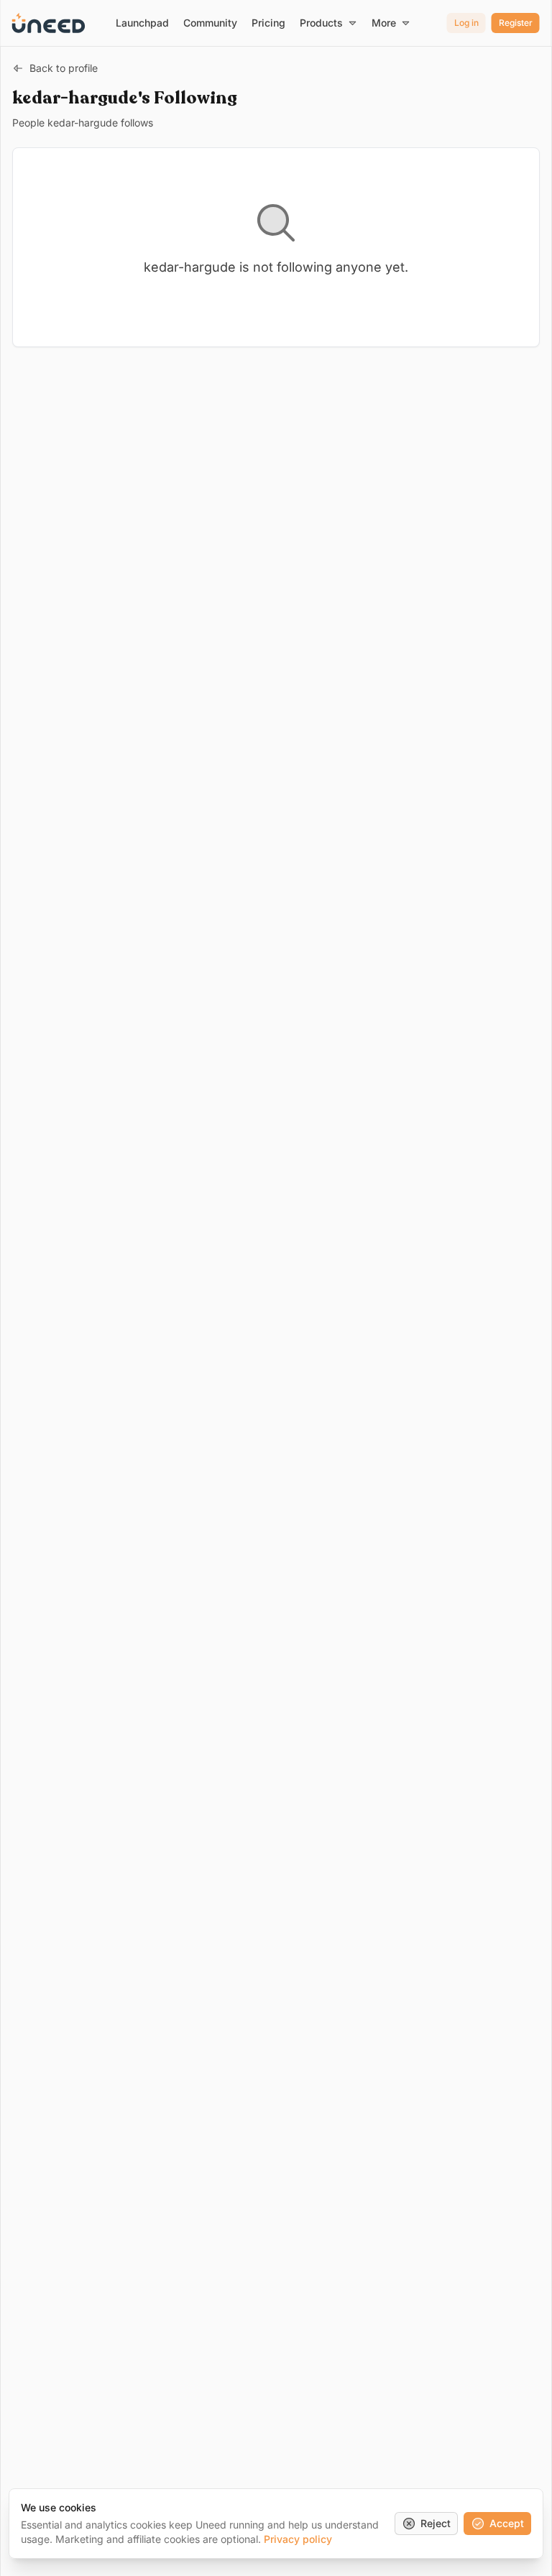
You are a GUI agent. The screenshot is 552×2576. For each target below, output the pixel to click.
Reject (436, 2523)
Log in (466, 23)
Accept (507, 2523)
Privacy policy (298, 2539)
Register (516, 23)
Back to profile (64, 68)
